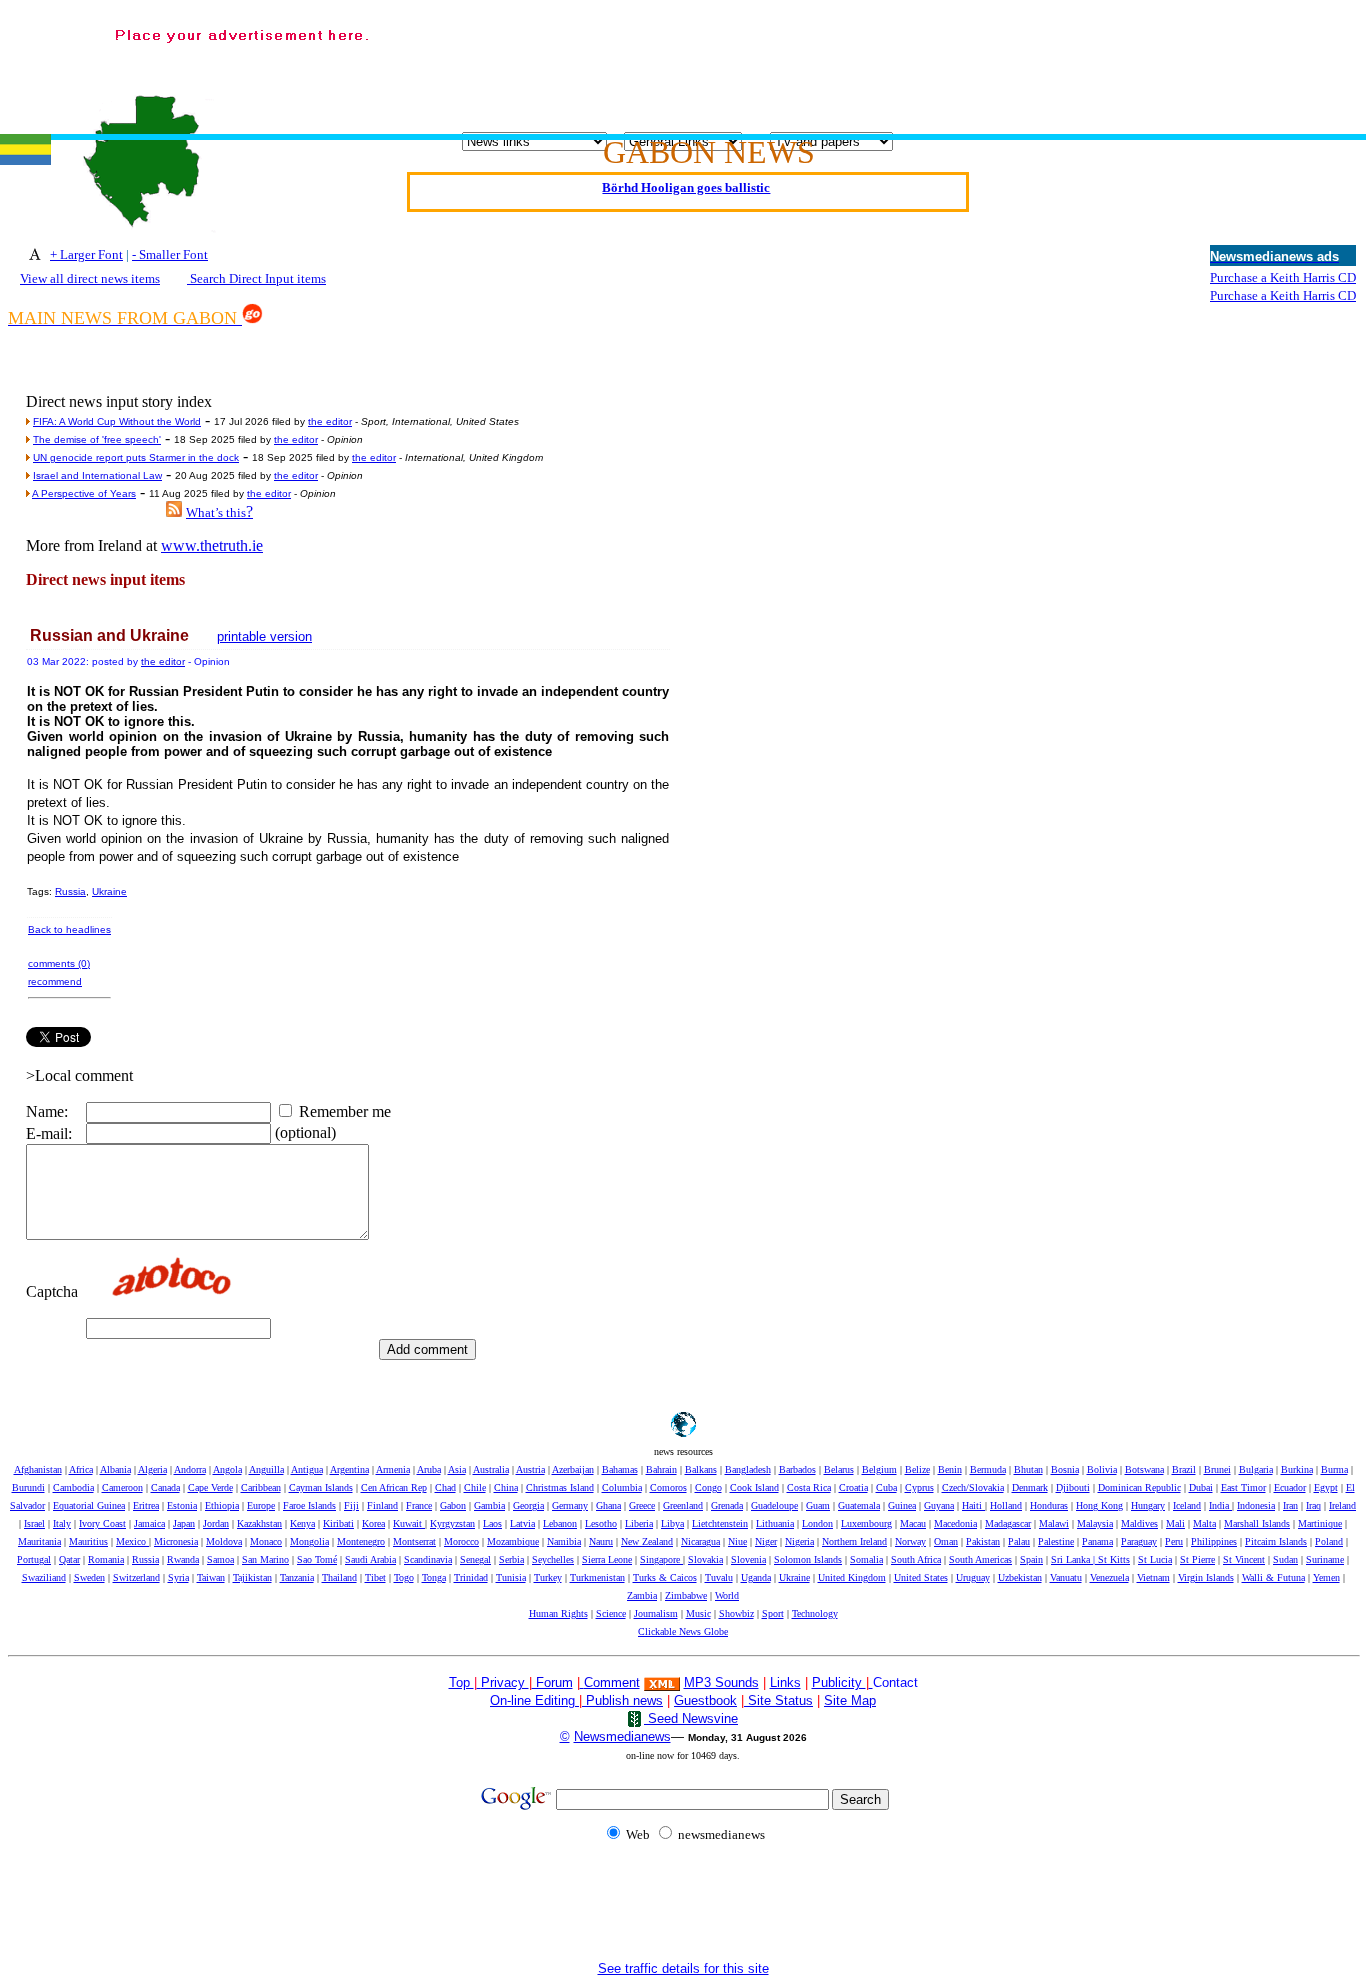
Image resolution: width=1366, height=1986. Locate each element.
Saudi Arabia (370, 1559)
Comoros (668, 1487)
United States (921, 1577)
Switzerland (136, 1577)
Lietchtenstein (720, 1523)
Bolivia (1102, 1469)
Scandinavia (428, 1559)
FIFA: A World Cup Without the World (117, 421)
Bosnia (1065, 1469)
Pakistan (983, 1541)
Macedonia (955, 1523)
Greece (642, 1505)
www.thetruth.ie (212, 545)
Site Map (850, 1700)
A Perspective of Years (84, 493)
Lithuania (775, 1523)
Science (611, 1613)
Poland (1329, 1541)
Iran (1290, 1505)
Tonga (434, 1577)
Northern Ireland (854, 1541)
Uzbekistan (1020, 1577)
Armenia (393, 1469)
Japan (184, 1523)
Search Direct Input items (256, 278)
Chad (445, 1487)
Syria (178, 1577)
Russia (70, 891)
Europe (261, 1505)
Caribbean (261, 1487)
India (1220, 1505)
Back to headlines (69, 929)
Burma (1334, 1469)
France (419, 1505)
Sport (773, 1613)
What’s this (216, 512)
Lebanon (560, 1523)
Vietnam (1153, 1577)
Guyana (939, 1505)
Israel (34, 1523)
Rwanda (183, 1559)
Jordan (216, 1523)
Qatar (69, 1559)
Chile (475, 1487)
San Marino (265, 1559)
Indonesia (1256, 1505)
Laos (492, 1523)
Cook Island (754, 1487)
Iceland (1187, 1505)
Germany (570, 1505)
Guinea (902, 1505)
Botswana (1144, 1469)
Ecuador (1290, 1487)
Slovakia (705, 1559)
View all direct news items (90, 278)
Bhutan (1028, 1469)
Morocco (461, 1541)
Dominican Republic (1139, 1487)
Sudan (1285, 1559)
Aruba (429, 1469)
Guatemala (859, 1505)
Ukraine (109, 891)
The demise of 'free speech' (97, 439)
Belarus (839, 1469)
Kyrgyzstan (452, 1523)
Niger (766, 1541)
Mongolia (309, 1541)
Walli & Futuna (1273, 1577)
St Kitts (1114, 1559)
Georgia (528, 1505)
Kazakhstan (259, 1523)
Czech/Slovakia (973, 1487)
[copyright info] (582, 1681)
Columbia (622, 1487)
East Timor (1243, 1487)
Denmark (1030, 1487)
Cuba (886, 1487)
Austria (530, 1469)
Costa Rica (809, 1487)
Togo (404, 1577)
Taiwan (211, 1577)
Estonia (182, 1505)
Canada (165, 1487)
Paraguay (1139, 1541)
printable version (264, 636)
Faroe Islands (309, 1505)
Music (698, 1613)
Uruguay (973, 1577)
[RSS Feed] (174, 511)
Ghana (608, 1505)
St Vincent (1244, 1559)
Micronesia (176, 1541)
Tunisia (511, 1577)
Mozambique (513, 1541)
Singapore (661, 1559)
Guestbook (705, 1700)
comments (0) (59, 963)
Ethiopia (222, 1505)
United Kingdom (852, 1577)
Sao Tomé (317, 1559)
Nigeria (799, 1541)
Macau (913, 1523)
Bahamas (620, 1469)
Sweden (89, 1577)
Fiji (351, 1505)
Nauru (601, 1541)
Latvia (522, 1523)
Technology (815, 1613)
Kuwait (409, 1523)
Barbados (797, 1469)
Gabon (453, 1505)
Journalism (656, 1613)
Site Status (778, 1700)
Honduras (1049, 1505)
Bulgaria (1256, 1469)
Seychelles (553, 1559)
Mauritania (39, 1541)
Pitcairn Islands (1276, 1541)
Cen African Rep (394, 1487)
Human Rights (558, 1613)
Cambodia (73, 1487)
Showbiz (736, 1613)
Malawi (1054, 1523)
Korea (373, 1523)
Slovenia (748, 1559)
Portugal (34, 1559)
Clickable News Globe (683, 1631)
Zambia (642, 1595)
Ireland (1342, 1505)
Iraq (1313, 1505)
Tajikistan (252, 1577)
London (817, 1523)
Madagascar (1008, 1523)
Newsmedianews (622, 1736)
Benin (950, 1469)
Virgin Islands (1206, 1577)
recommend (55, 981)
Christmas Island (560, 1487)
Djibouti (1073, 1487)
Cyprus (919, 1487)
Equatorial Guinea (89, 1505)
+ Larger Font (86, 254)
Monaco (266, 1541)
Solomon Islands (808, 1559)
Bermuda (988, 1469)
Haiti (973, 1505)
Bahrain (661, 1469)
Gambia (489, 1505)
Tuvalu (719, 1577)
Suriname (1325, 1559)
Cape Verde (210, 1487)
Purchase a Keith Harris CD (1283, 277)
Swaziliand (44, 1577)
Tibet (375, 1577)
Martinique (1320, 1523)
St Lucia (1155, 1559)
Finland (382, 1505)
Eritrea (146, 1505)
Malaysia (1095, 1523)
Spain (1031, 1559)
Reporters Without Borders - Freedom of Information (686, 202)
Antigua (307, 1469)
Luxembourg (866, 1523)
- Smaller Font (170, 254)
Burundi (28, 1487)
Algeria (152, 1469)
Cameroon (122, 1487)
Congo (708, 1487)
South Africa (916, 1559)
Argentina (349, 1469)
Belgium (879, 1469)
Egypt (1326, 1487)
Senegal (475, 1559)
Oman (946, 1541)
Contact (895, 1682)
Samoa (220, 1559)
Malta (1204, 1523)
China (506, 1487)
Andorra (190, 1469)
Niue (737, 1541)
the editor (330, 421)
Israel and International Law (97, 475)
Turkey (548, 1577)
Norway (910, 1541)
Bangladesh (748, 1469)
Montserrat (414, 1541)
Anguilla (266, 1469)
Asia (457, 1469)
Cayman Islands (321, 1487)
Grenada (727, 1505)
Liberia (639, 1523)
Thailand (339, 1577)
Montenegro (361, 1541)
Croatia (853, 1487)
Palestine (1056, 1541)
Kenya (302, 1523)
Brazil (1184, 1469)
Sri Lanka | (1074, 1559)
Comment (612, 1682)
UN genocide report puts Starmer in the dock (136, 457)
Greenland (683, 1505)
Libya (672, 1523)
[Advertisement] (864, 61)
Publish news (622, 1700)
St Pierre (1197, 1559)
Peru (1174, 1541)
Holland (1006, 1505)
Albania (115, 1469)
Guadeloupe (774, 1505)
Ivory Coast (102, 1523)
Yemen (1326, 1577)
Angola (227, 1469)
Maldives (1139, 1523)
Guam (818, 1505)
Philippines (1214, 1541)
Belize (917, 1469)
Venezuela (1109, 1577)
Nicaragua (700, 1541)
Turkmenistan (597, 1577)
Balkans (701, 1469)
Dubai (1201, 1487)
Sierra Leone (607, 1559)
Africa (81, 1469)
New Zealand (647, 1541)
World (727, 1595)
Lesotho (601, 1523)
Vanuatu (1066, 1577)
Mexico (132, 1541)
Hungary (1148, 1505)
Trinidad (471, 1577)
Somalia (866, 1559)
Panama (1097, 1541)
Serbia (511, 1559)
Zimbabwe (686, 1595)
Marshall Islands (1257, 1523)
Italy (62, 1523)
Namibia (564, 1541)
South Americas (980, 1559)
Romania (106, 1559)
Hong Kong (1099, 1505)
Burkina (1297, 1469)
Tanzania (297, 1577)
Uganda (756, 1577)
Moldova (224, 1541)
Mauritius (88, 1541)
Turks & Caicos (665, 1577)
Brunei (1217, 1469)
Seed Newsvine (691, 1718)
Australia (491, 1469)
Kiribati (338, 1523)
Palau (1019, 1541)
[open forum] (479, 1682)
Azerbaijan (573, 1469)
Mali (1175, 1523)
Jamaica (149, 1523)
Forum (552, 1682)
